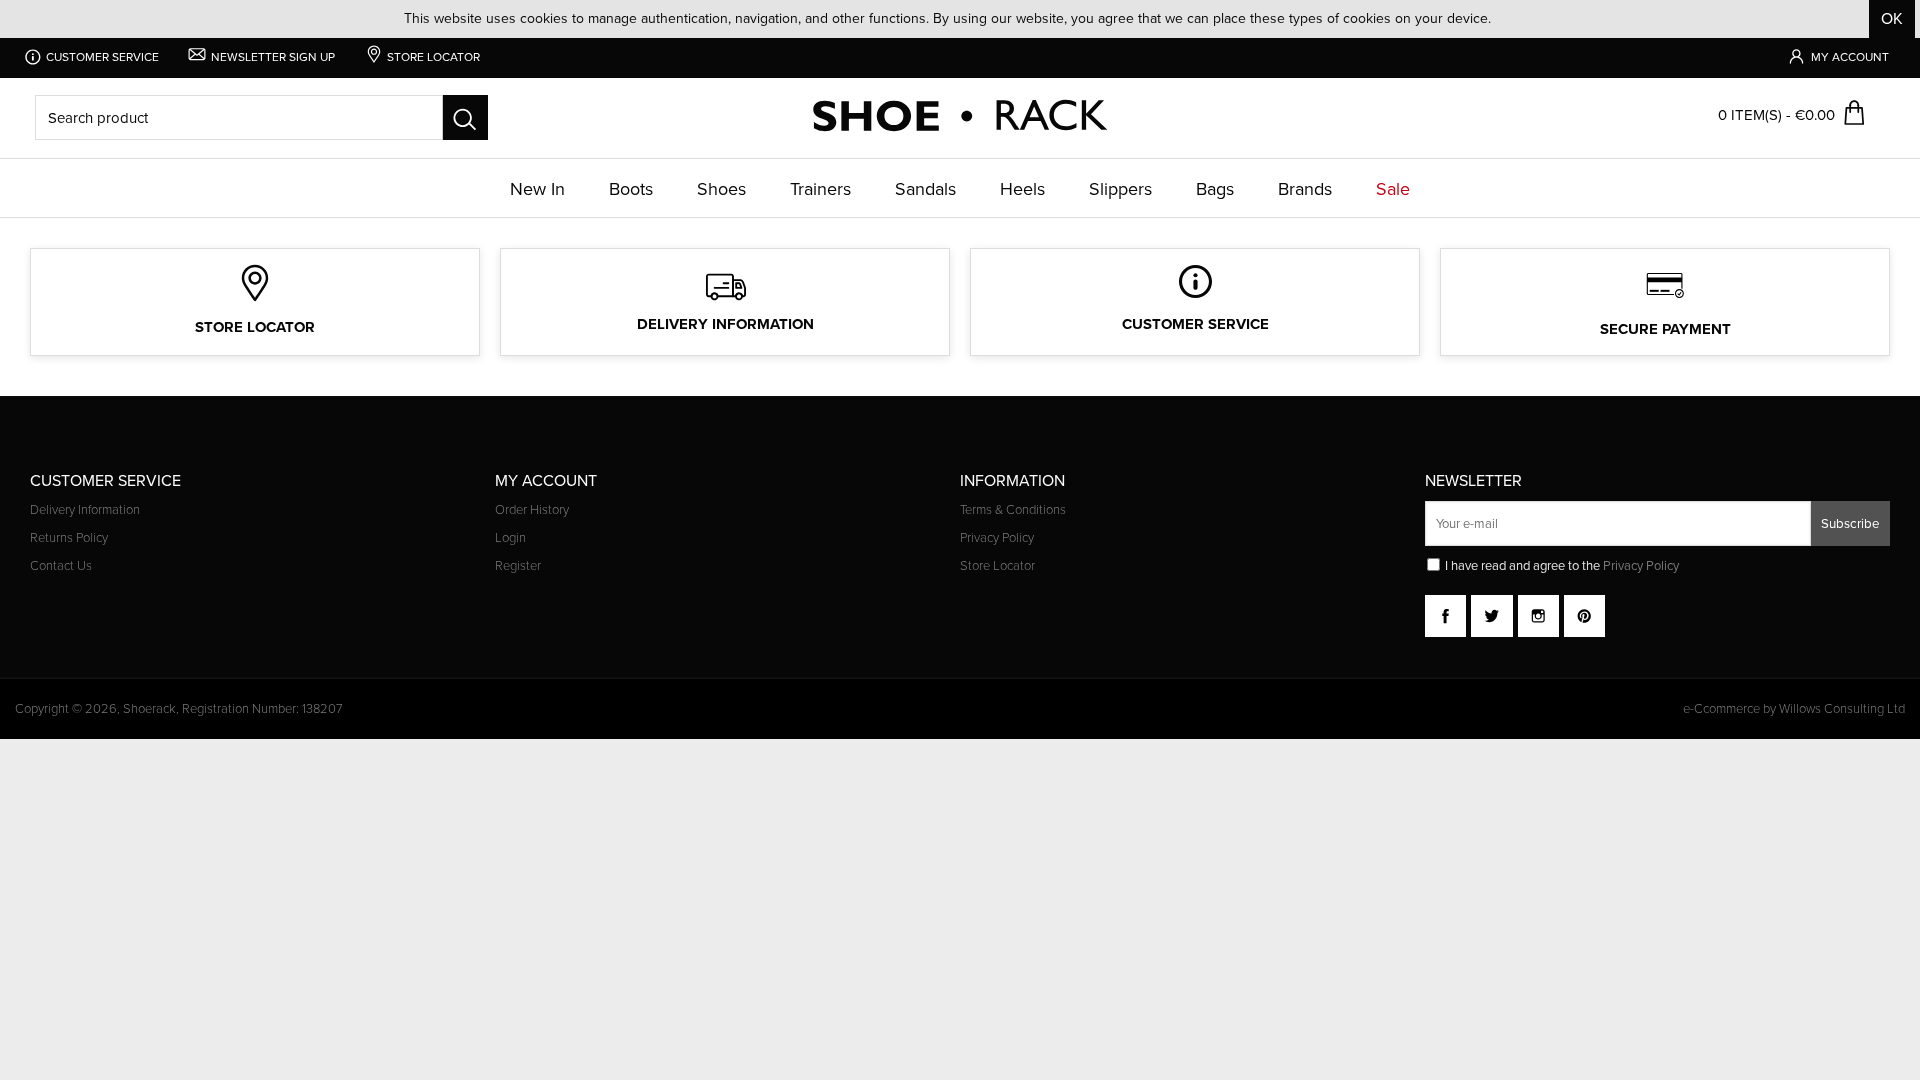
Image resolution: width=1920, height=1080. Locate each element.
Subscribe (1850, 523)
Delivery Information (85, 510)
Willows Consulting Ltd (1842, 708)
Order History (532, 510)
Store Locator (997, 566)
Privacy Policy (997, 538)
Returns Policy (69, 538)
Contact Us (61, 566)
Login (510, 538)
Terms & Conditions (1013, 510)
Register (518, 566)
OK (1892, 18)
